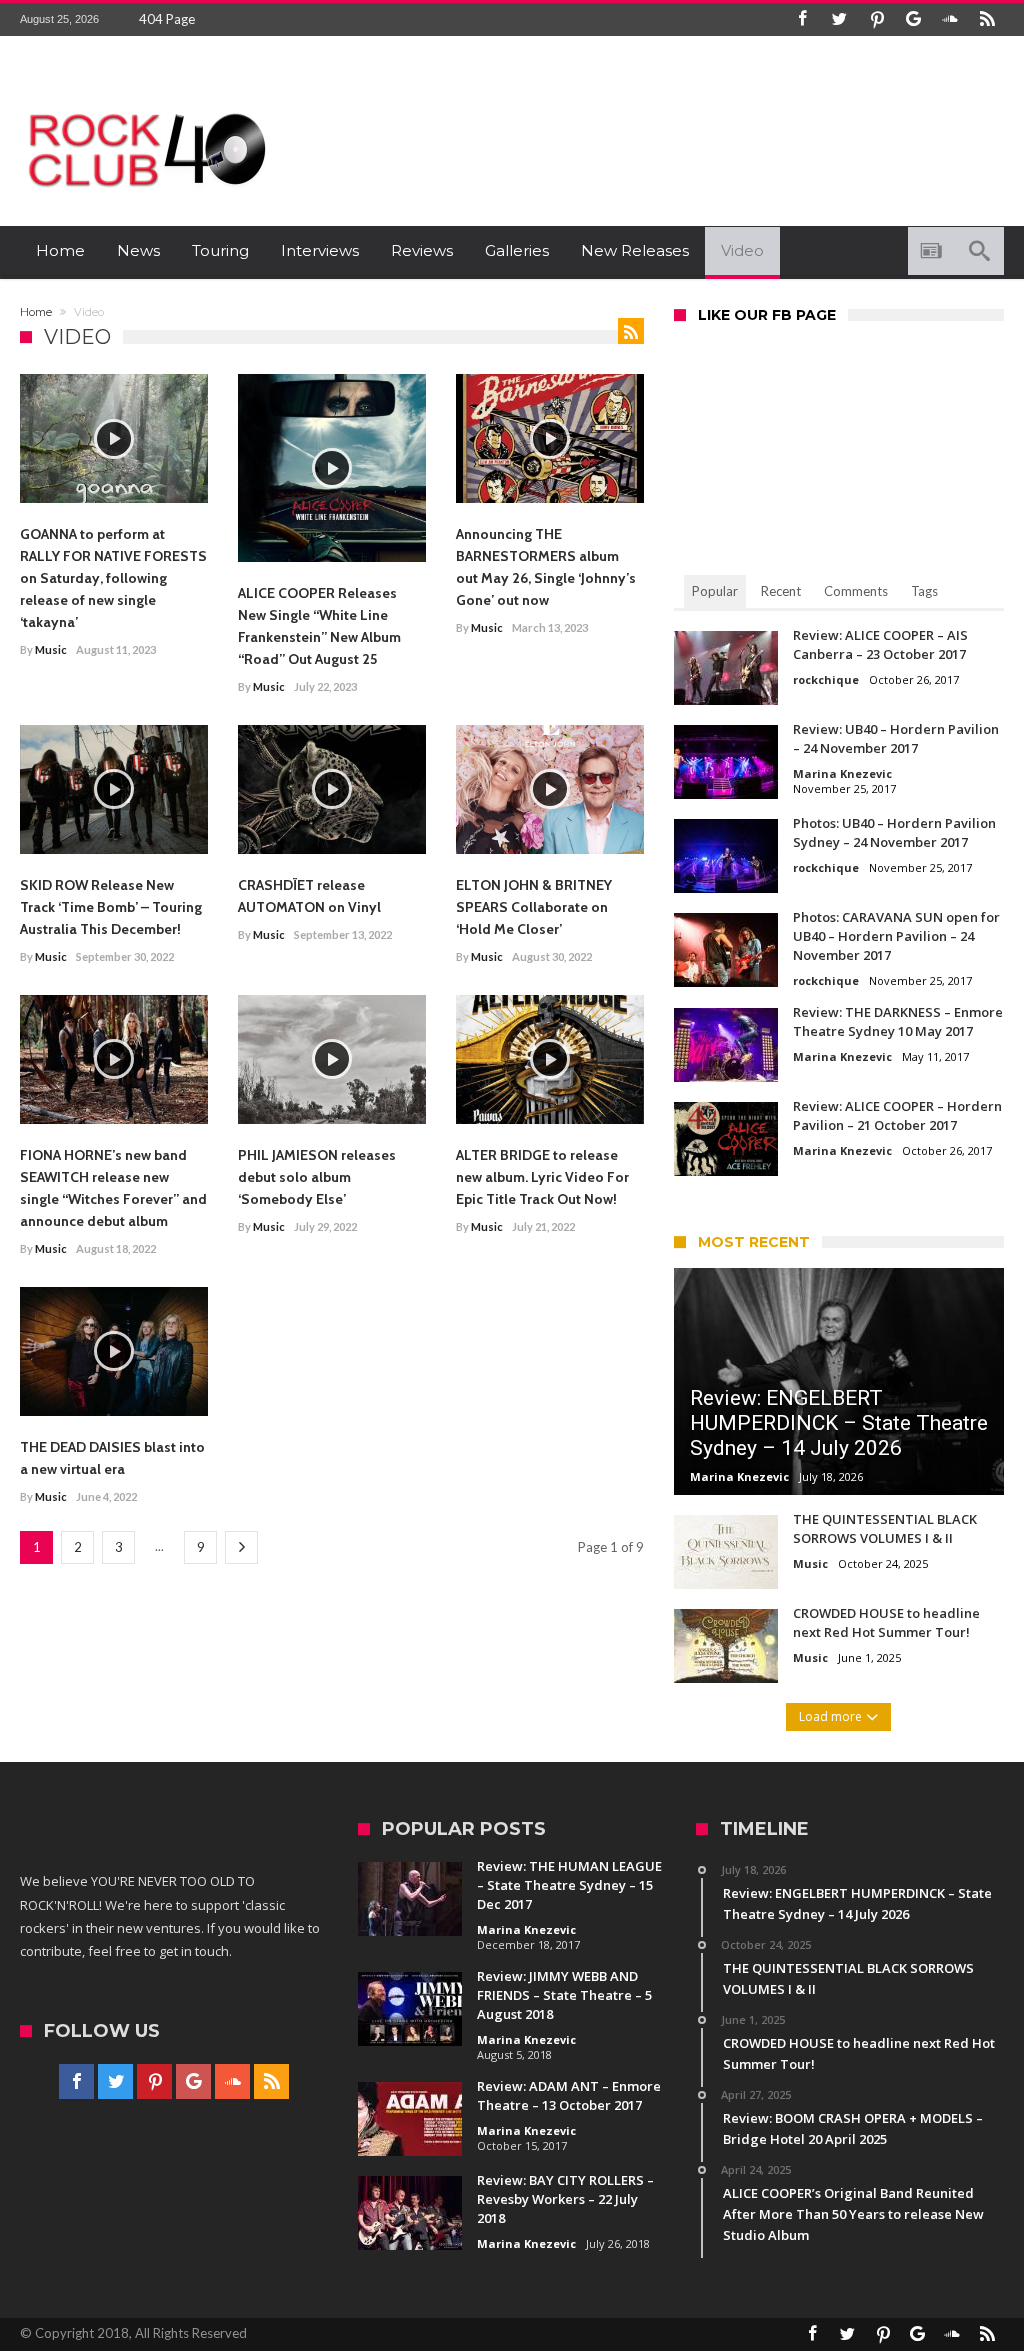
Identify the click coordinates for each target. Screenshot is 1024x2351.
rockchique (826, 679)
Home (36, 312)
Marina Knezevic (842, 773)
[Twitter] (840, 19)
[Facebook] (803, 19)
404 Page (167, 19)
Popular (715, 591)
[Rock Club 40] (145, 105)
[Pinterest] (877, 19)
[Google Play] (914, 19)
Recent (781, 591)
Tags (924, 591)
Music (51, 649)
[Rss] (988, 19)
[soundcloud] (951, 19)
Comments (856, 591)
